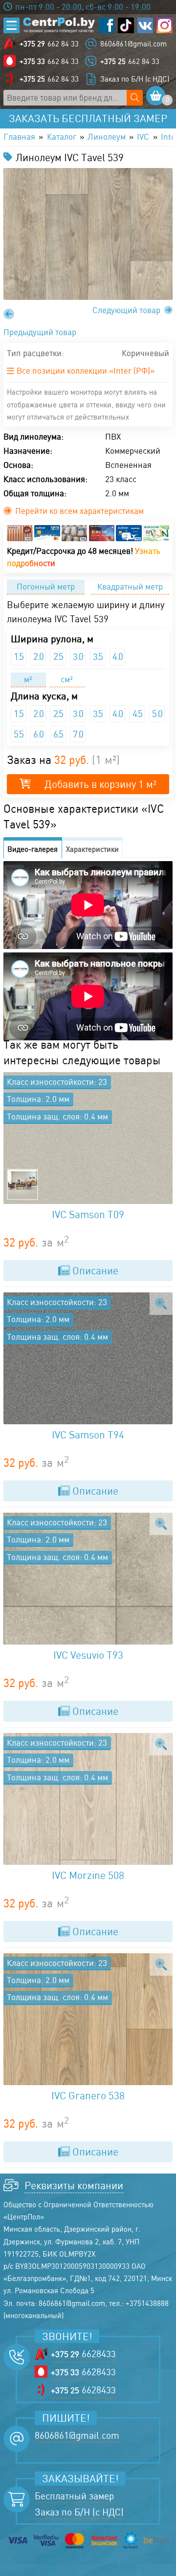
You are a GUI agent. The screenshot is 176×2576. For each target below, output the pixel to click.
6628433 (83, 2354)
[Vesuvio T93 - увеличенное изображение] (161, 1524)
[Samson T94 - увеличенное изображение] (161, 1304)
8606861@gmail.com (133, 44)
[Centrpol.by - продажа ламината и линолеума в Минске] (59, 25)
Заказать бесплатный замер (88, 118)
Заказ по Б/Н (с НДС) (135, 79)
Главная (19, 137)
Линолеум (107, 137)
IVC (143, 137)
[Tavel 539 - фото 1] (88, 234)
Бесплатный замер (74, 2496)
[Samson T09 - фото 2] (22, 1184)
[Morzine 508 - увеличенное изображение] (161, 1744)
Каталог (62, 137)
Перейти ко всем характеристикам (79, 511)
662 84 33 (49, 44)
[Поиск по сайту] (134, 98)
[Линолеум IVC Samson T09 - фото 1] (88, 1138)
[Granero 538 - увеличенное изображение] (161, 1965)
